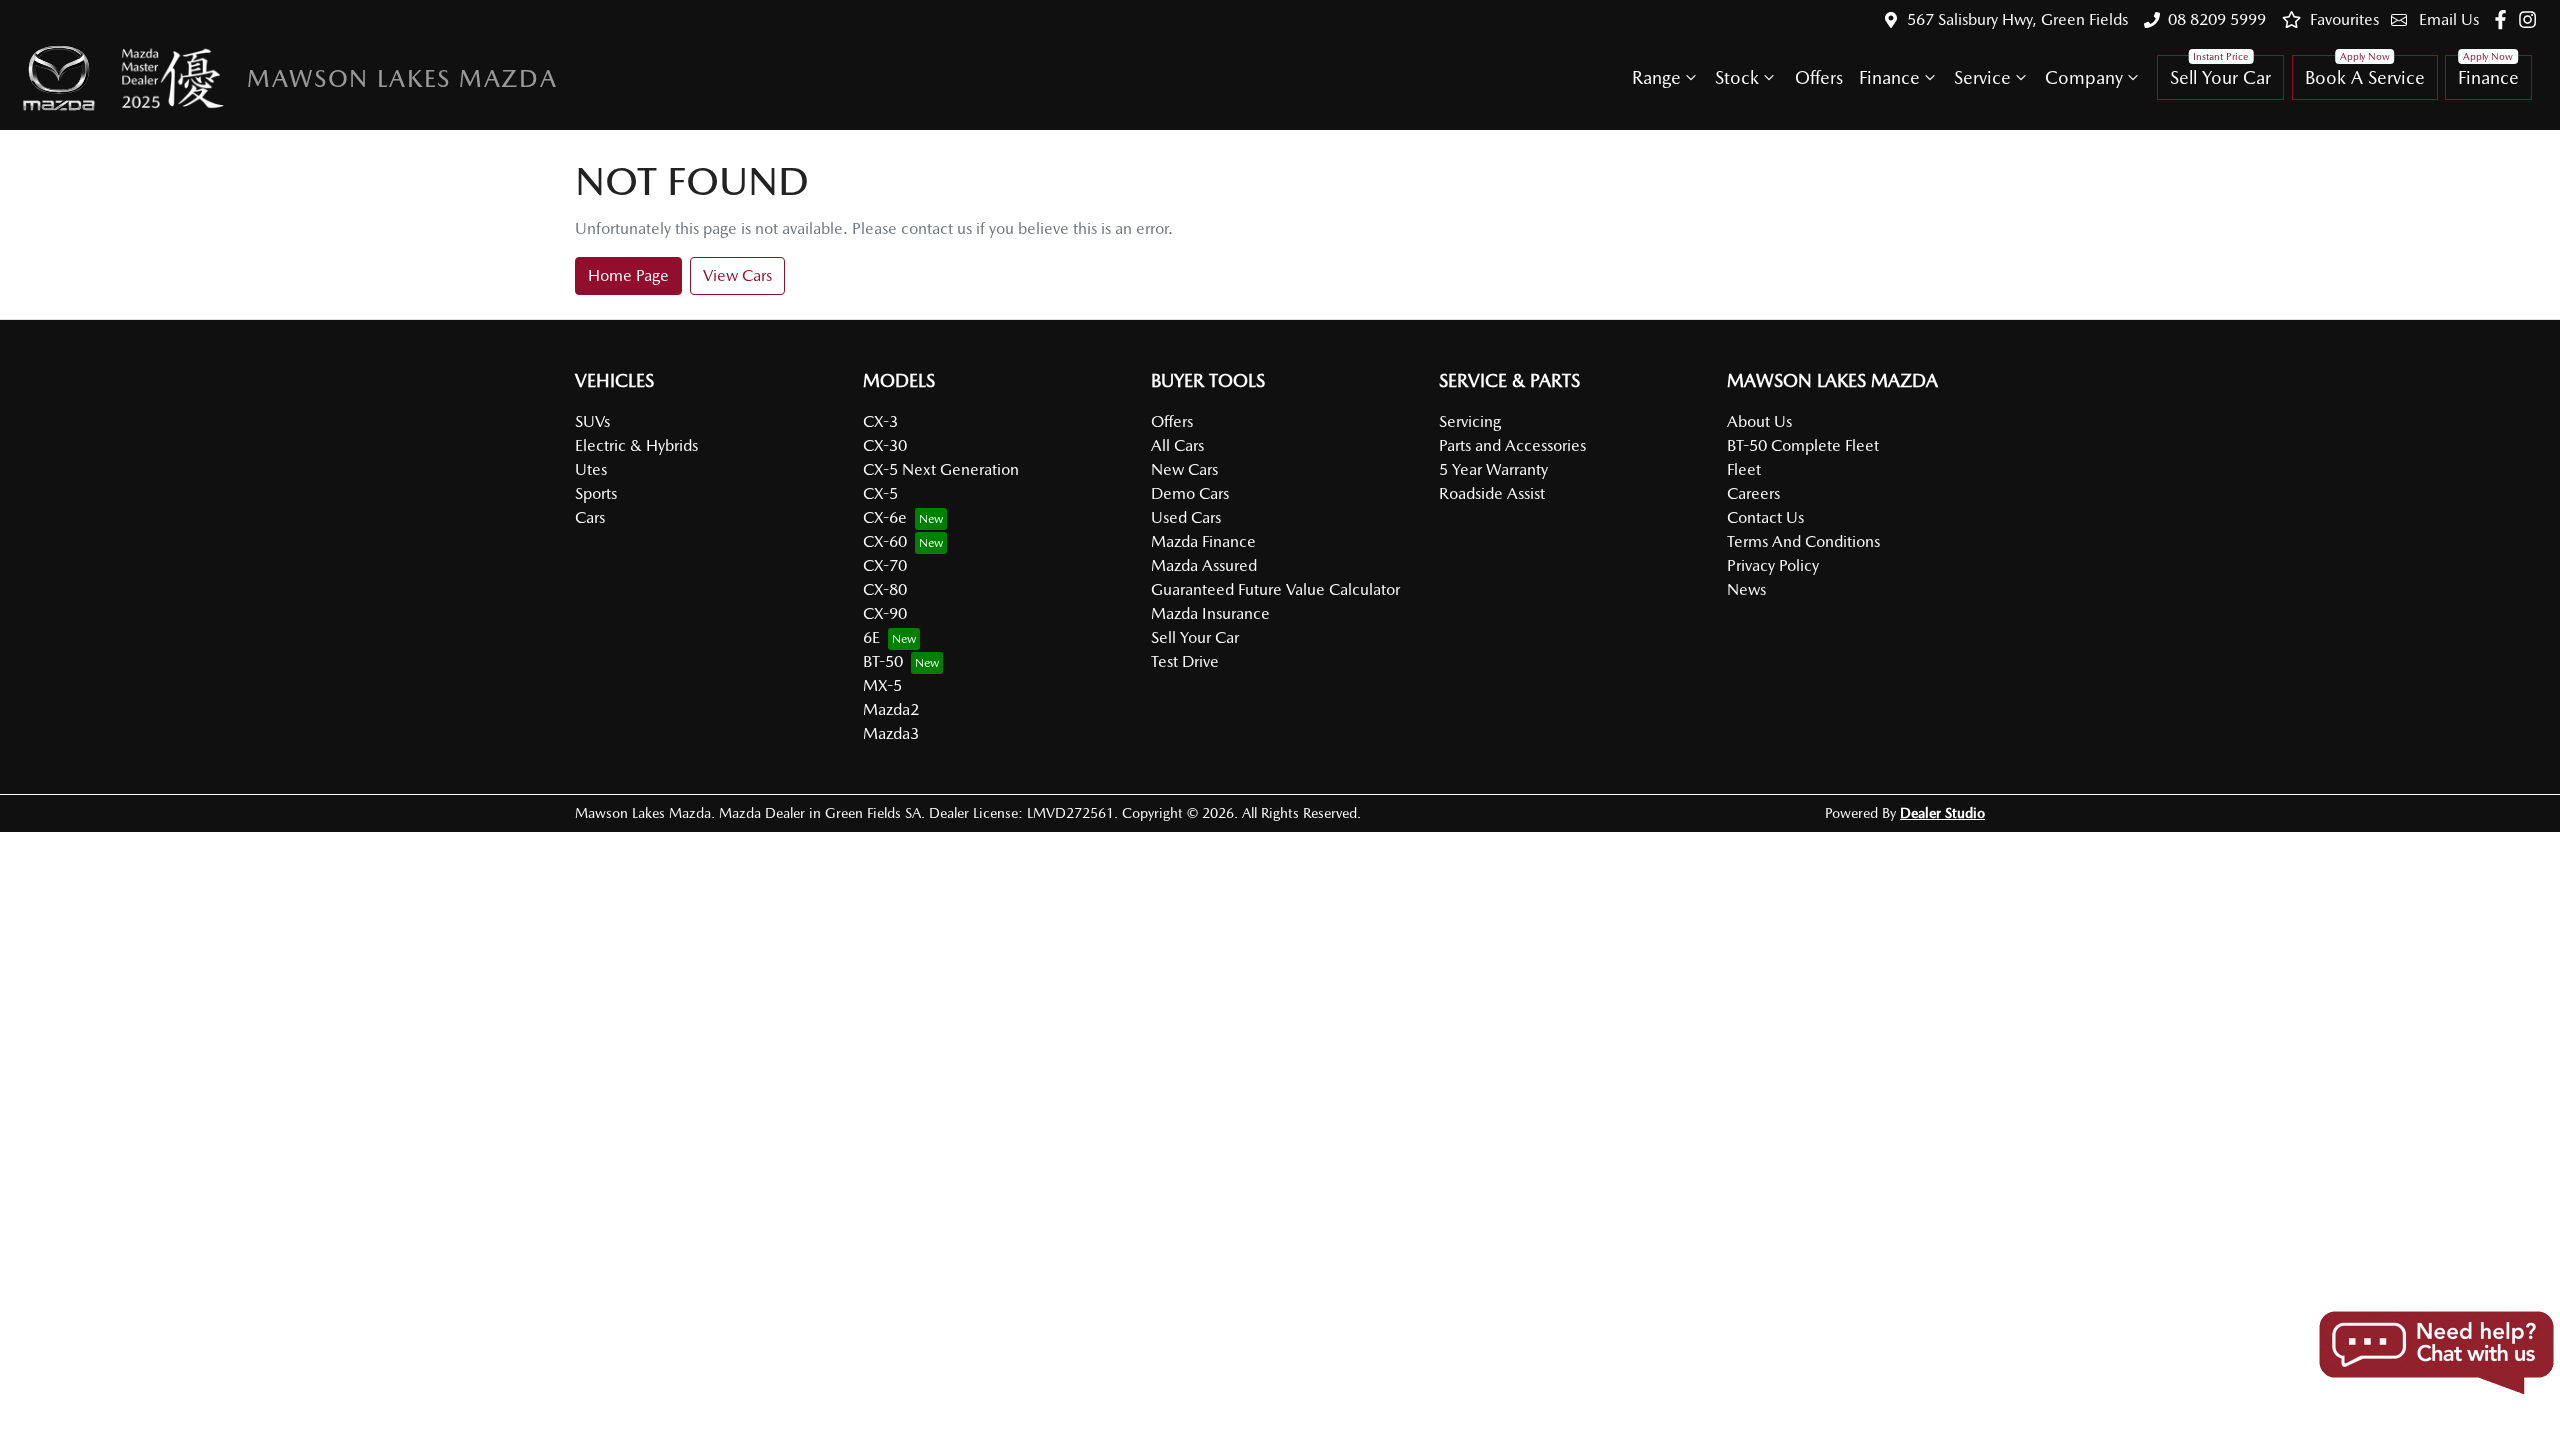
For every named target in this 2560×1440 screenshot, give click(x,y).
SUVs (592, 421)
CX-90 (885, 613)
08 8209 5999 (2217, 19)
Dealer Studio (1942, 813)
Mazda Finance (1203, 541)
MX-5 (882, 685)
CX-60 (885, 541)
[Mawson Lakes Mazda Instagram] (2531, 19)
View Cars (737, 275)
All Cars (1177, 445)
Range (1656, 77)
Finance (1889, 77)
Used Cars (1186, 517)
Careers (1753, 493)
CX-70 (885, 565)
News (1746, 589)
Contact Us (1765, 517)
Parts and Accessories (1512, 445)
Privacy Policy (1773, 565)
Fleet (1744, 469)
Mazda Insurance (1210, 613)
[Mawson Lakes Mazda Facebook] (2504, 19)
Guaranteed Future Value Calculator (1275, 589)
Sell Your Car (2220, 77)
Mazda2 (891, 709)
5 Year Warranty (1493, 469)
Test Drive (1185, 661)
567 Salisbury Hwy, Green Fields (2017, 19)
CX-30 (885, 445)
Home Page (628, 275)
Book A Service (2365, 77)
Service (1982, 77)
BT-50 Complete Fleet (1803, 445)
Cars (590, 517)
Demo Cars (1190, 493)
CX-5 (880, 493)
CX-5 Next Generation (941, 469)
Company (2084, 77)
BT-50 (883, 661)
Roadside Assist (1492, 493)
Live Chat (2435, 1353)
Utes (591, 469)
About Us (1759, 421)
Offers (1819, 77)
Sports (596, 493)
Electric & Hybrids (636, 445)
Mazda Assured (1204, 565)
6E (871, 637)
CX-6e (885, 517)
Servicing (1470, 421)
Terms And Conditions (1803, 541)
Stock (1737, 77)
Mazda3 (891, 733)
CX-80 (885, 589)
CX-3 (880, 421)
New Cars (1184, 469)
